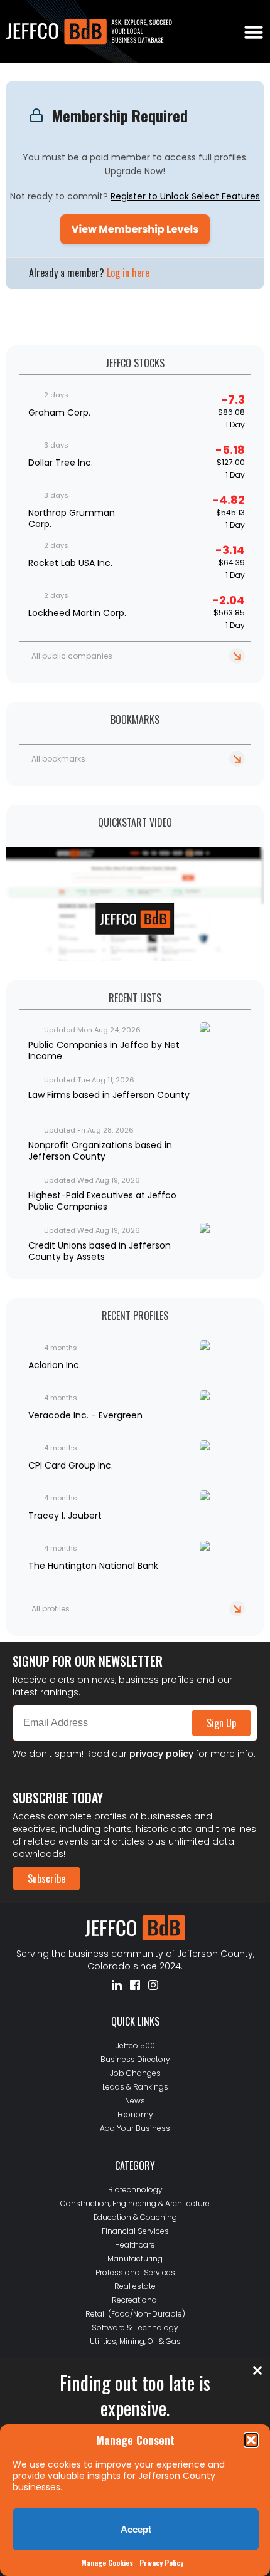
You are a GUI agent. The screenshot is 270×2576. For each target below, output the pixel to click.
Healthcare (135, 2245)
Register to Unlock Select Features (185, 196)
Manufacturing (135, 2259)
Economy (135, 2114)
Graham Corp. (59, 412)
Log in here (128, 273)
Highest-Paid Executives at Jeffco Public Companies (102, 1201)
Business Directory (135, 2059)
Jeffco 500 (135, 2045)
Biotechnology (135, 2190)
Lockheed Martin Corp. (77, 613)
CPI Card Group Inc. (71, 1465)
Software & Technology (135, 2327)
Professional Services (135, 2272)
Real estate (135, 2286)
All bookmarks (58, 759)
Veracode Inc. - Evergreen (85, 1415)
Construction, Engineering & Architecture (135, 2203)
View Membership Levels (135, 229)
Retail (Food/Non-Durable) (135, 2314)
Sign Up (221, 1723)
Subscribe (46, 1878)
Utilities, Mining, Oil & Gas (135, 2341)
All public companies (72, 656)
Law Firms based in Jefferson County (109, 1095)
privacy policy (161, 1754)
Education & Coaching (135, 2217)
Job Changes (135, 2073)
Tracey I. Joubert (65, 1516)
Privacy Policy (161, 2563)
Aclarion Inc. (55, 1365)
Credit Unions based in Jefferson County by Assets (100, 1251)
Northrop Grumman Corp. (72, 518)
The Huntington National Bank (93, 1566)
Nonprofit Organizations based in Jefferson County (100, 1151)
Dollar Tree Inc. (61, 463)
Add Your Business (135, 2128)
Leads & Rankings (135, 2087)
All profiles (51, 1609)
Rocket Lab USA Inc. (70, 563)
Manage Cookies (107, 2563)
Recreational (135, 2300)
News (135, 2101)
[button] (251, 2440)
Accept (136, 2529)
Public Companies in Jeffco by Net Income (104, 1050)
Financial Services (135, 2231)
